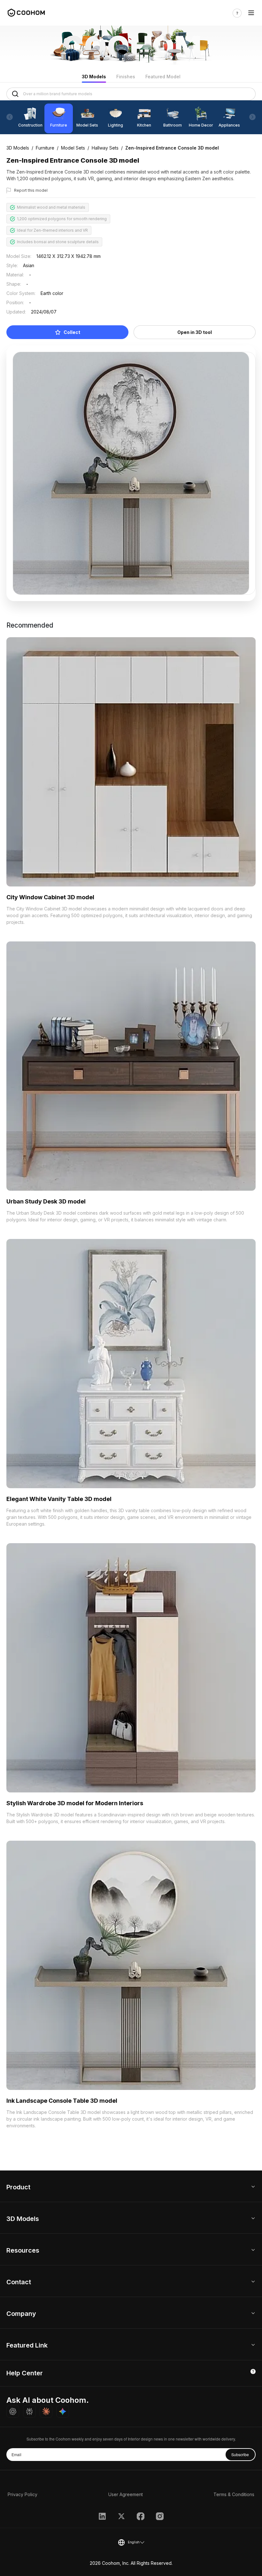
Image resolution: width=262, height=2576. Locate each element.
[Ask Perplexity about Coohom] (29, 2411)
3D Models (94, 77)
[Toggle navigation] (251, 13)
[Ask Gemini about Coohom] (63, 2411)
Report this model (31, 190)
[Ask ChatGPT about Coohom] (13, 2411)
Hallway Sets (105, 148)
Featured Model (163, 77)
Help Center (25, 2373)
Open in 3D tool (195, 332)
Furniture (45, 148)
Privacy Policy (23, 2494)
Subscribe (240, 2454)
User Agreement (126, 2494)
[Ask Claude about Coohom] (46, 2411)
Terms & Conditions (234, 2494)
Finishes (126, 77)
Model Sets (73, 148)
